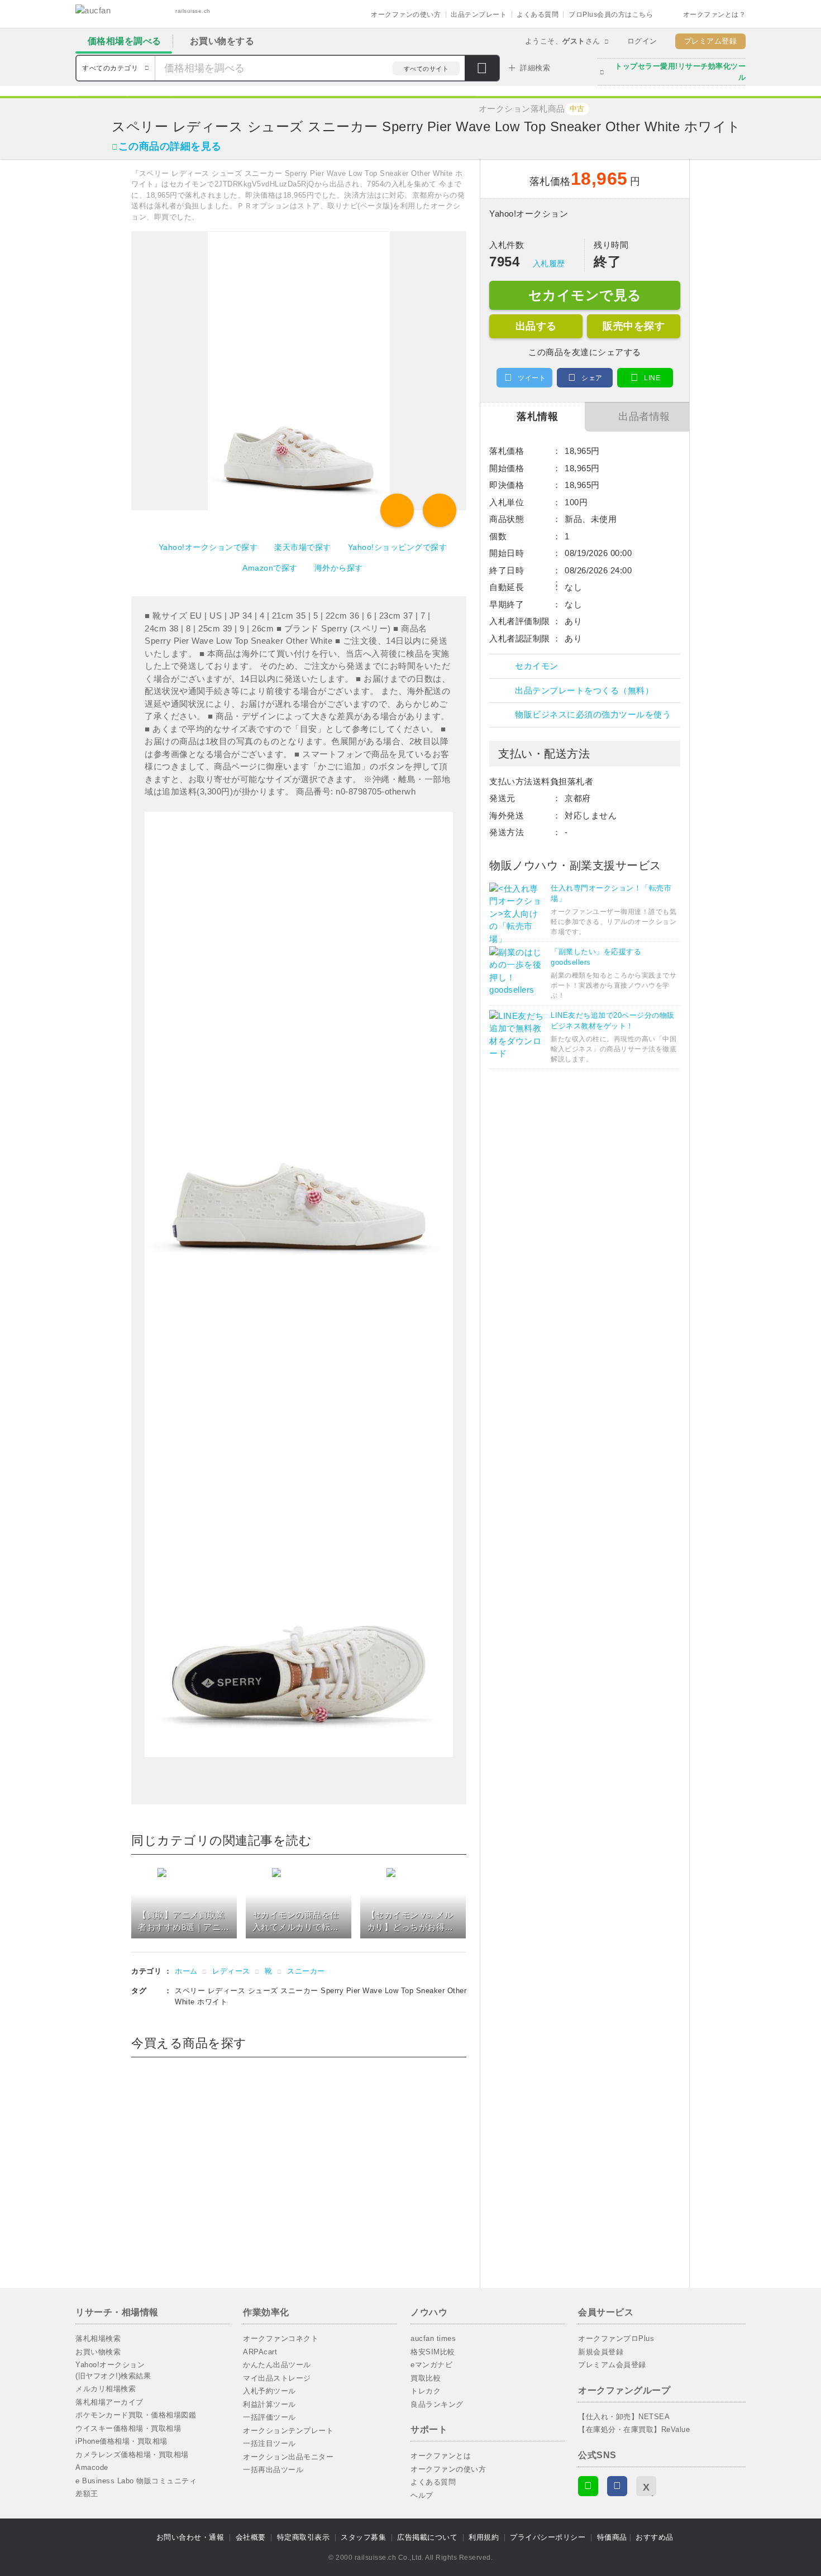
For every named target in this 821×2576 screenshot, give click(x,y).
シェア (592, 378)
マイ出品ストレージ (277, 2378)
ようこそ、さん (563, 41)
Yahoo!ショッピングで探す (398, 547)
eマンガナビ (431, 2365)
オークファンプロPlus (616, 2338)
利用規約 (484, 2537)
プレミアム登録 (711, 41)
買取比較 (426, 2378)
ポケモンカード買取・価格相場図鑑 (136, 2415)
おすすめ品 (655, 2537)
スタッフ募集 (363, 2537)
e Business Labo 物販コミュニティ (136, 2481)
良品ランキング (437, 2404)
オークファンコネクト (281, 2338)
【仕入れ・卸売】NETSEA (624, 2417)
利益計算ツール (269, 2404)
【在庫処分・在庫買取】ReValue (634, 2429)
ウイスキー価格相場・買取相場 (128, 2428)
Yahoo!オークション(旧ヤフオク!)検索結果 (113, 2370)
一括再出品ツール (273, 2470)
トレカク (426, 2391)
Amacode (92, 2467)
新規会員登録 (601, 2352)
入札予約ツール (269, 2391)
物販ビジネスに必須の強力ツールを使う (593, 714)
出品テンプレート (479, 15)
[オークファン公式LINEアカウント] (588, 2486)
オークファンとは (441, 2456)
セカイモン (537, 666)
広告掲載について (427, 2537)
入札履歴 (549, 264)
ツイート (532, 378)
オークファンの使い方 (406, 15)
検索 (482, 69)
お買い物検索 (98, 2352)
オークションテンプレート (288, 2431)
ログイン (642, 41)
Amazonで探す (270, 568)
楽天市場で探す (303, 547)
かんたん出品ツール (277, 2365)
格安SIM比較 (433, 2352)
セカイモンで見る (585, 295)
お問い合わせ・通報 (190, 2537)
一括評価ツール (269, 2417)
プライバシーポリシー (548, 2537)
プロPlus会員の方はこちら (611, 15)
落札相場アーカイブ (109, 2402)
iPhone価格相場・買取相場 (121, 2441)
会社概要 (251, 2537)
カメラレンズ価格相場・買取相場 (132, 2455)
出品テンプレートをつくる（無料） (584, 690)
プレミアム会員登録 (612, 2365)
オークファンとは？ (715, 15)
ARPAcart (260, 2352)
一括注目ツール (269, 2443)
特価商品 (612, 2537)
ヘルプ (422, 2495)
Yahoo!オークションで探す (208, 547)
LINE (652, 378)
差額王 (87, 2494)
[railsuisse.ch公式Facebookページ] (617, 2486)
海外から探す (339, 568)
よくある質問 (538, 15)
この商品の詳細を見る (170, 146)
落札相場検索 (98, 2338)
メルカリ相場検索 (106, 2389)
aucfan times (433, 2338)
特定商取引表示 (304, 2537)
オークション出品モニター (288, 2457)
